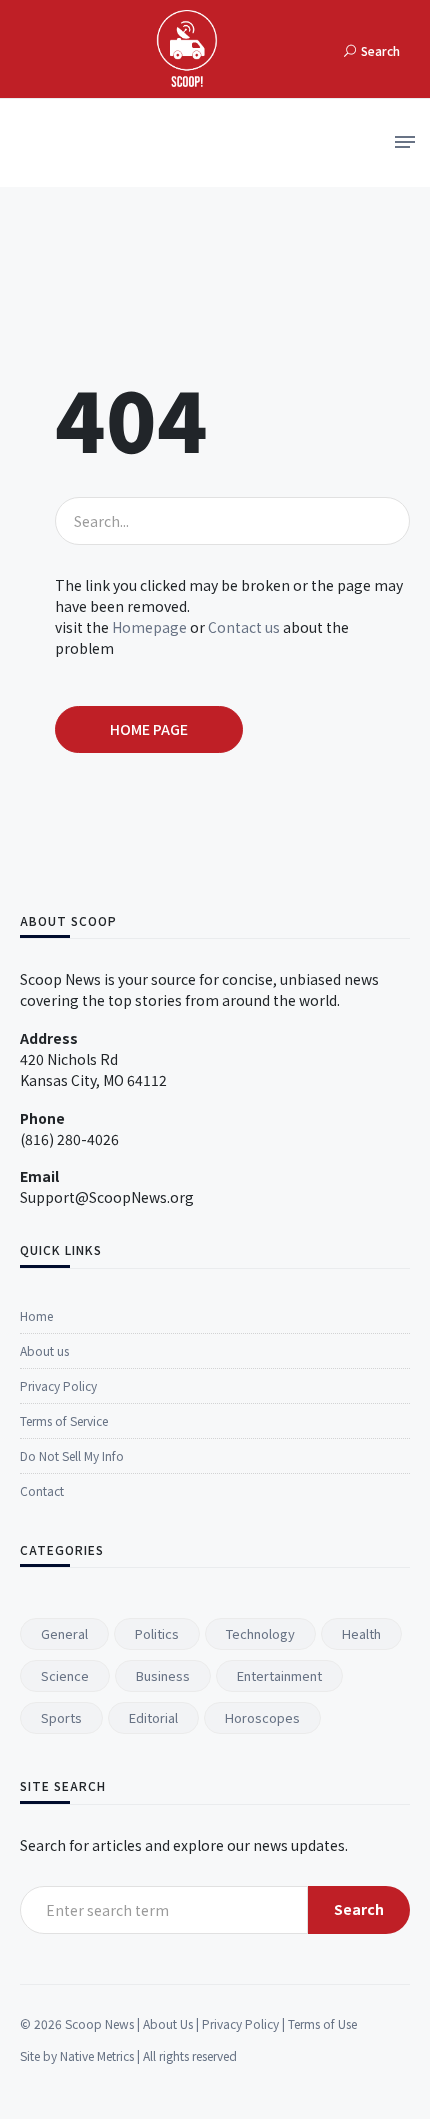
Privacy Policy (58, 1385)
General (64, 1633)
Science (65, 1675)
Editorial (153, 1717)
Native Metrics (97, 2055)
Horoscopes (262, 1717)
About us (44, 1350)
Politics (157, 1633)
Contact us (244, 627)
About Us (168, 2023)
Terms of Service (64, 1420)
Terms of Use (322, 2023)
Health (361, 1633)
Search (359, 1909)
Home (36, 1315)
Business (163, 1675)
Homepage (149, 627)
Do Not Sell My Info (72, 1455)
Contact (42, 1490)
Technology (260, 1633)
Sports (61, 1717)
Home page (149, 729)
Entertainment (279, 1675)
